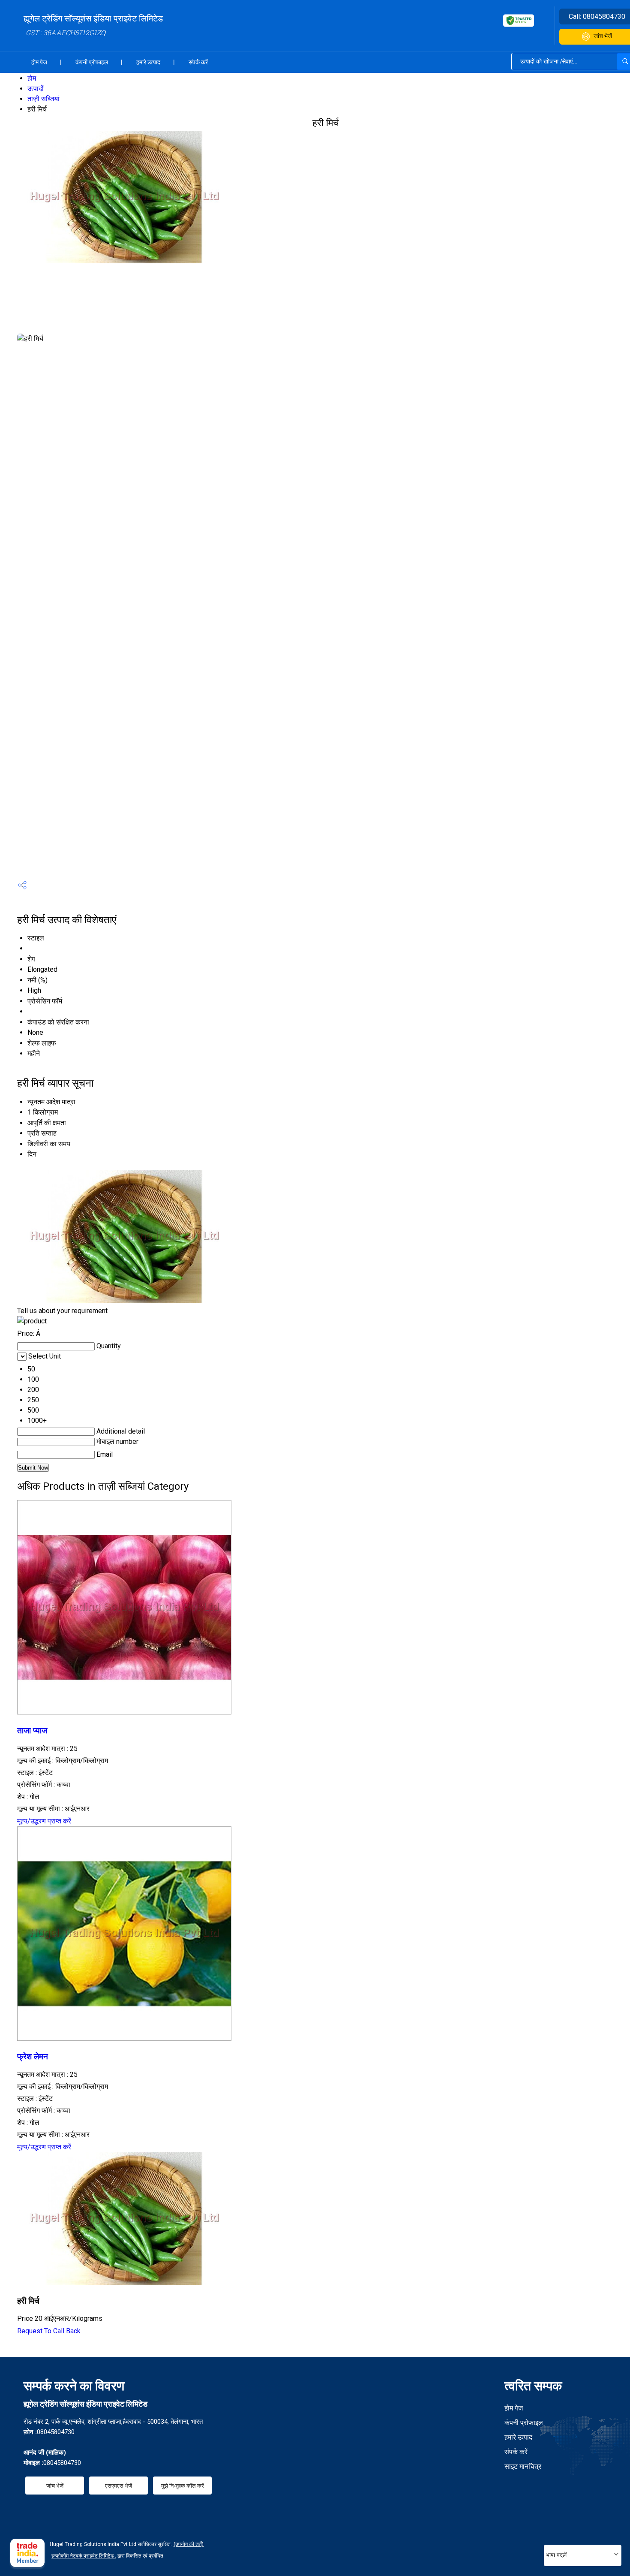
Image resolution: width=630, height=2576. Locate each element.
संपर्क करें (198, 62)
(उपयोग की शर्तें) (189, 2544)
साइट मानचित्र (523, 2466)
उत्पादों (36, 89)
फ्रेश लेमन (33, 2057)
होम (32, 78)
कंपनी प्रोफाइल (92, 62)
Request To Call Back (49, 2331)
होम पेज (39, 62)
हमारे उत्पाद (148, 62)
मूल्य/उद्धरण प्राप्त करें (44, 1821)
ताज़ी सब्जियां (43, 99)
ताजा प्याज (32, 1731)
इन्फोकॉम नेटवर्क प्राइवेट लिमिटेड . (84, 2556)
